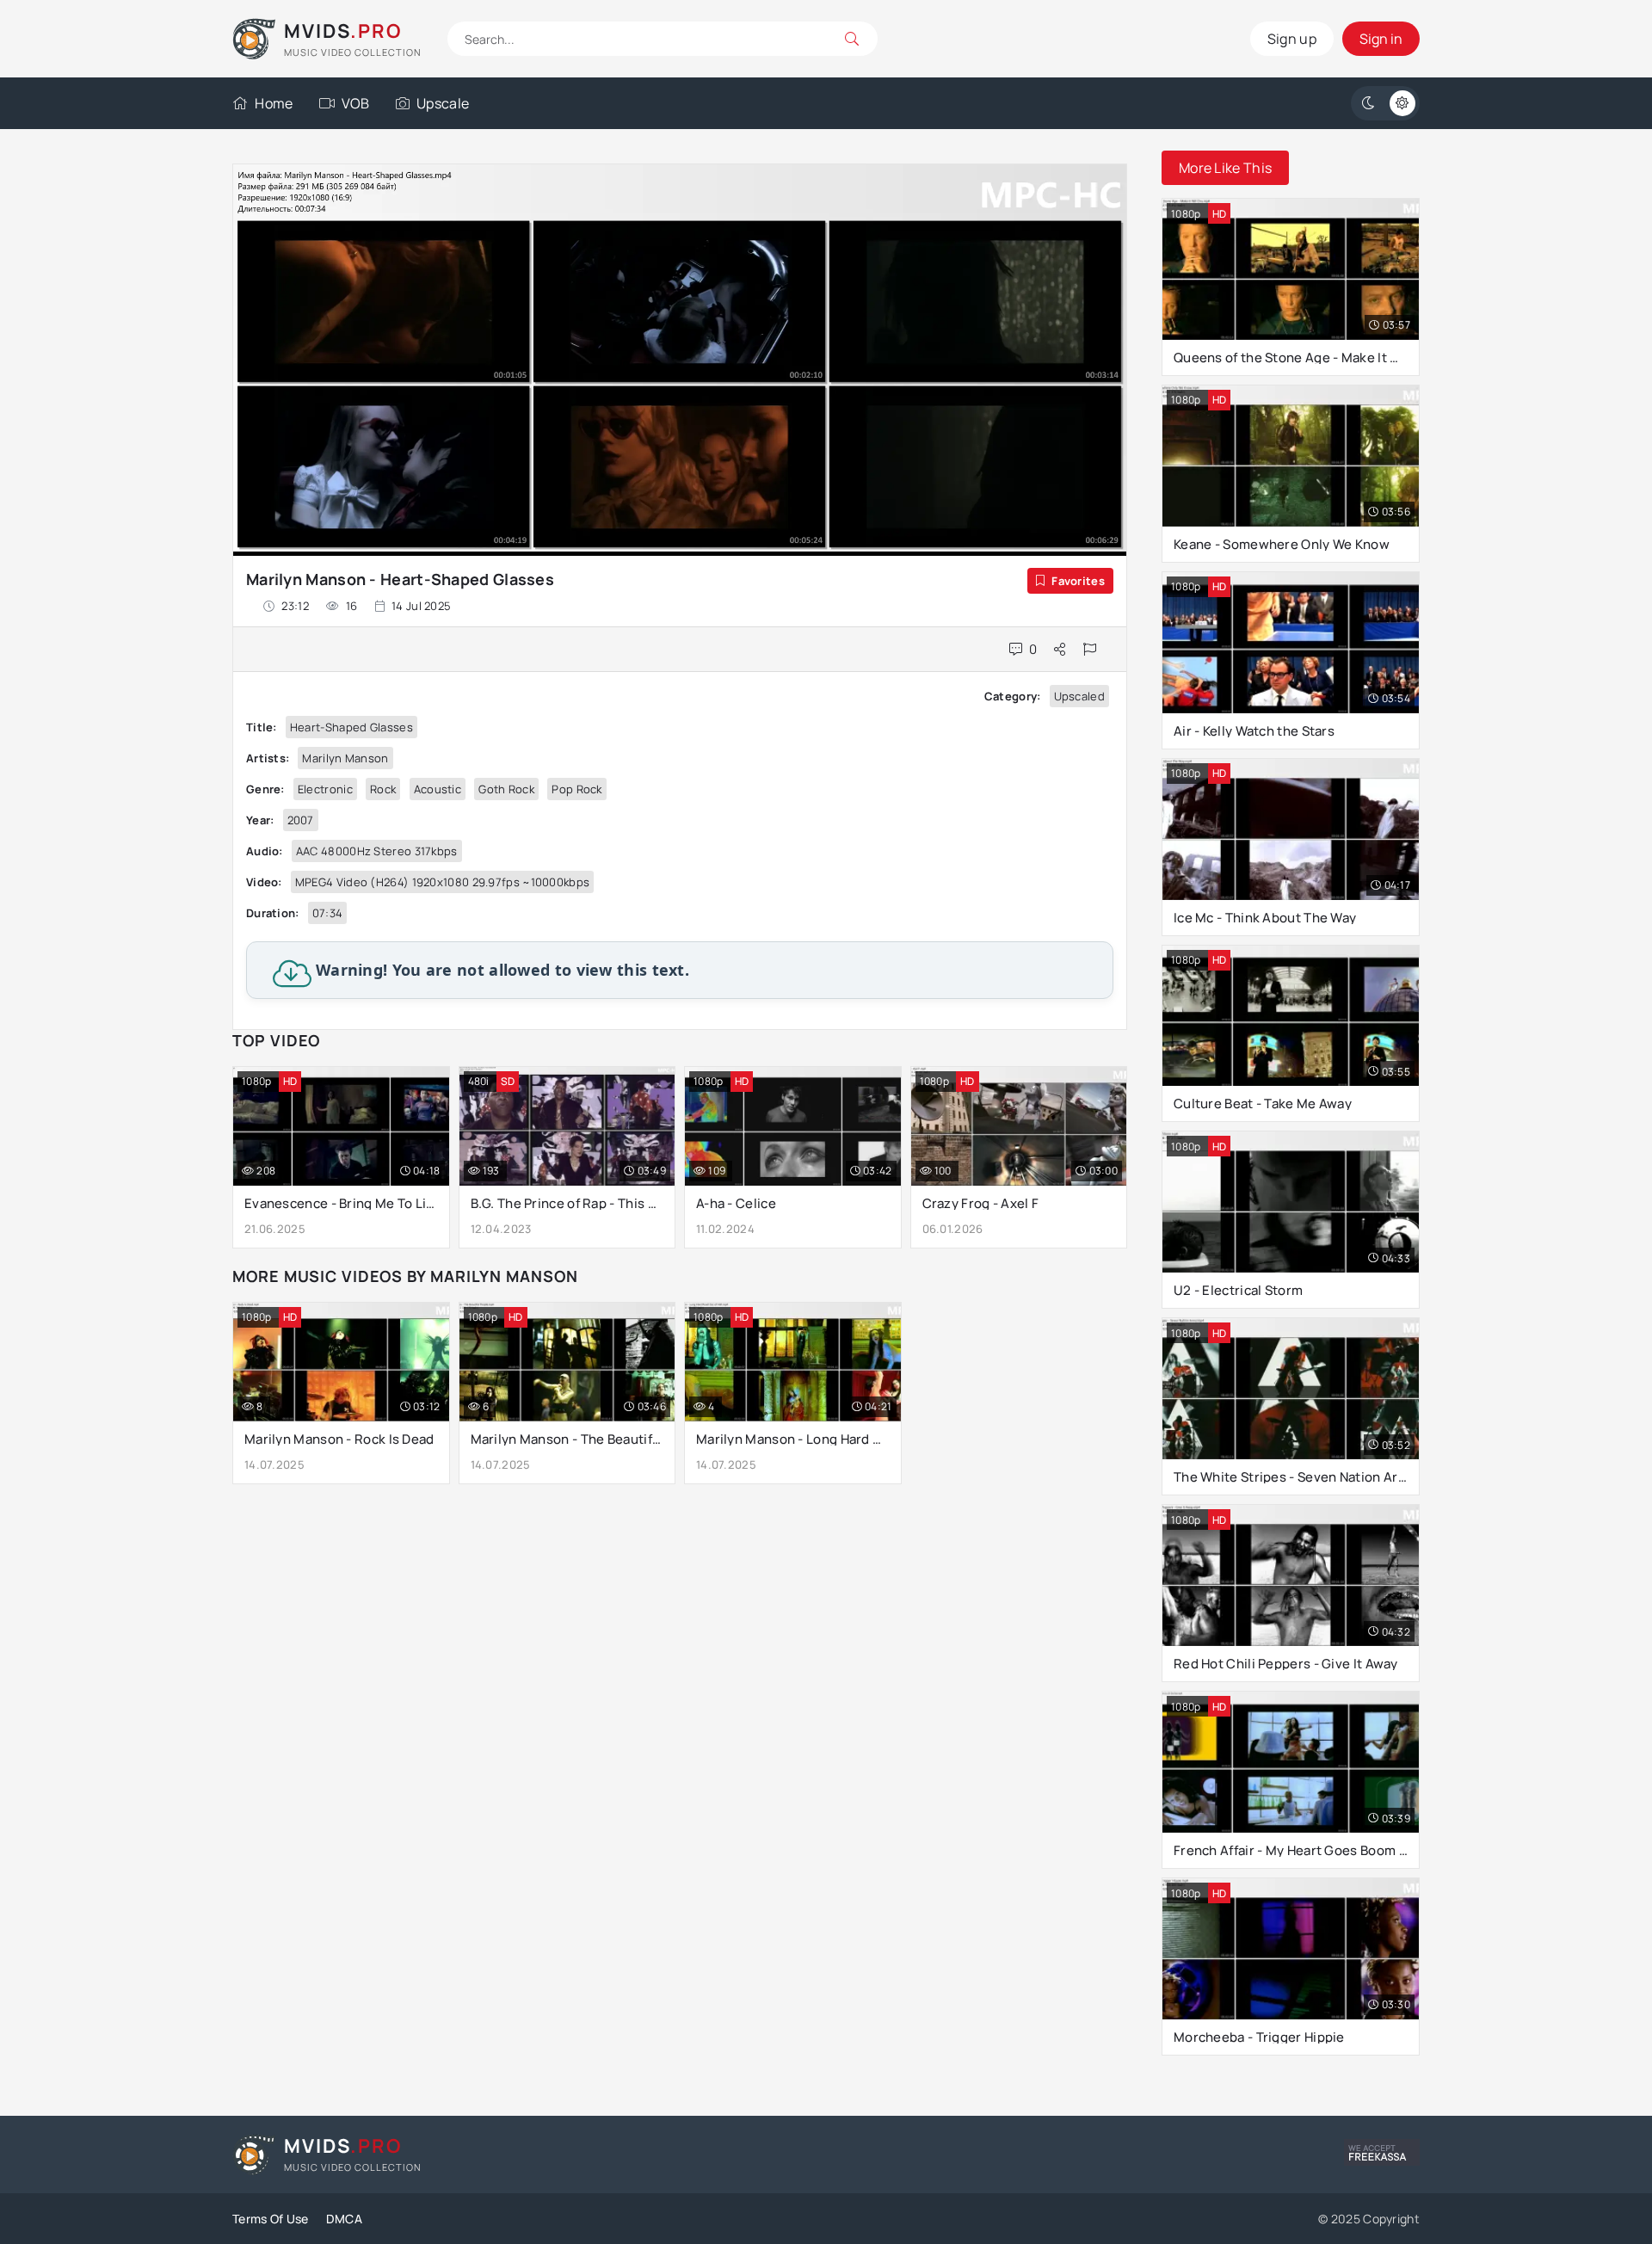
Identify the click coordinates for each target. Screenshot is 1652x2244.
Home (274, 103)
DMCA (344, 2219)
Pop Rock (576, 789)
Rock (383, 789)
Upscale (443, 103)
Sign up (1292, 39)
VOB (356, 103)
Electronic (325, 789)
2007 (301, 820)
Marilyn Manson (345, 758)
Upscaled (1079, 696)
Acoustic (438, 789)
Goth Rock (506, 789)
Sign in (1381, 39)
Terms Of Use (271, 2219)
